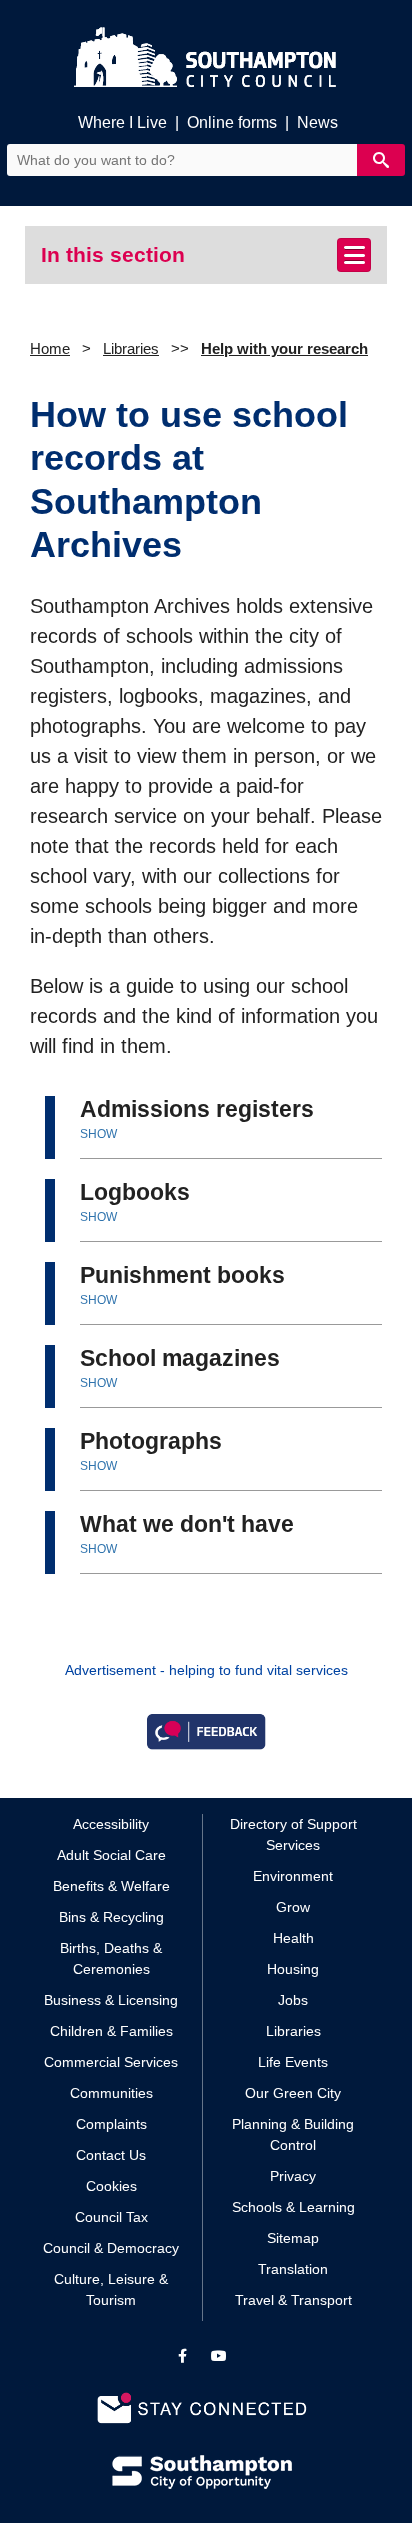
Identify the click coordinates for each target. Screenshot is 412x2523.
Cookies (111, 2186)
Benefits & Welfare (111, 1886)
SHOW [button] (98, 1134)
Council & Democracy (111, 2248)
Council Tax (111, 2217)
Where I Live (122, 122)
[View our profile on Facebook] (182, 2356)
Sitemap (293, 2238)
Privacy (293, 2176)
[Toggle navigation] (354, 255)
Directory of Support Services (293, 1834)
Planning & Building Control (293, 2134)
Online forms (232, 122)
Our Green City (293, 2093)
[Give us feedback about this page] (206, 1730)
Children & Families (111, 2031)
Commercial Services (111, 2062)
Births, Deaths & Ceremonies (111, 1958)
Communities (111, 2093)
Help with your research (284, 348)
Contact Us (111, 2155)
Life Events (293, 2062)
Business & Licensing (111, 2000)
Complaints (111, 2124)
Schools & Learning (293, 2207)
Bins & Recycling (111, 1917)
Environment (293, 1876)
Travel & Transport (293, 2300)
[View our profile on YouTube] (219, 2356)
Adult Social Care (111, 1855)
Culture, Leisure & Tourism (111, 2289)
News (317, 122)
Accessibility (111, 1824)
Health (293, 1938)
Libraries (131, 348)
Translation (293, 2269)
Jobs (293, 2000)
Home (50, 348)
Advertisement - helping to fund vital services (206, 1670)
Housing (293, 1969)
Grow (293, 1907)
